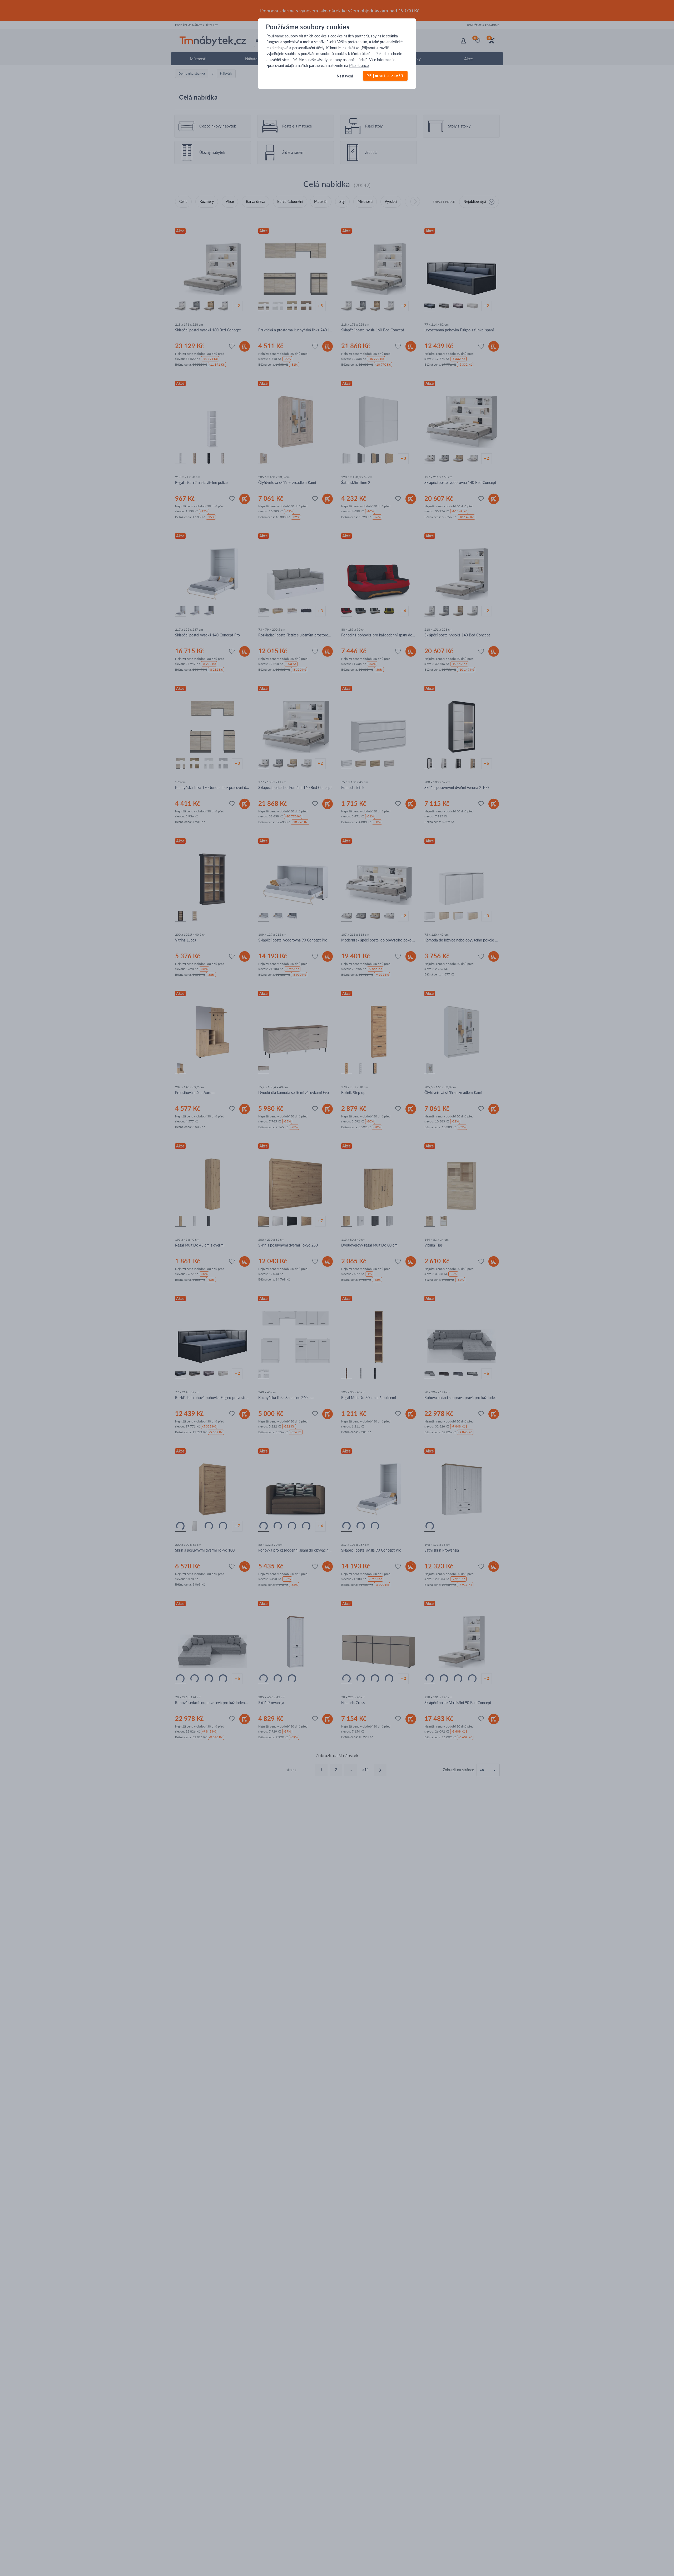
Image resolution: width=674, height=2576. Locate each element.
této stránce (359, 65)
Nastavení (345, 76)
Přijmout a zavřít (385, 76)
